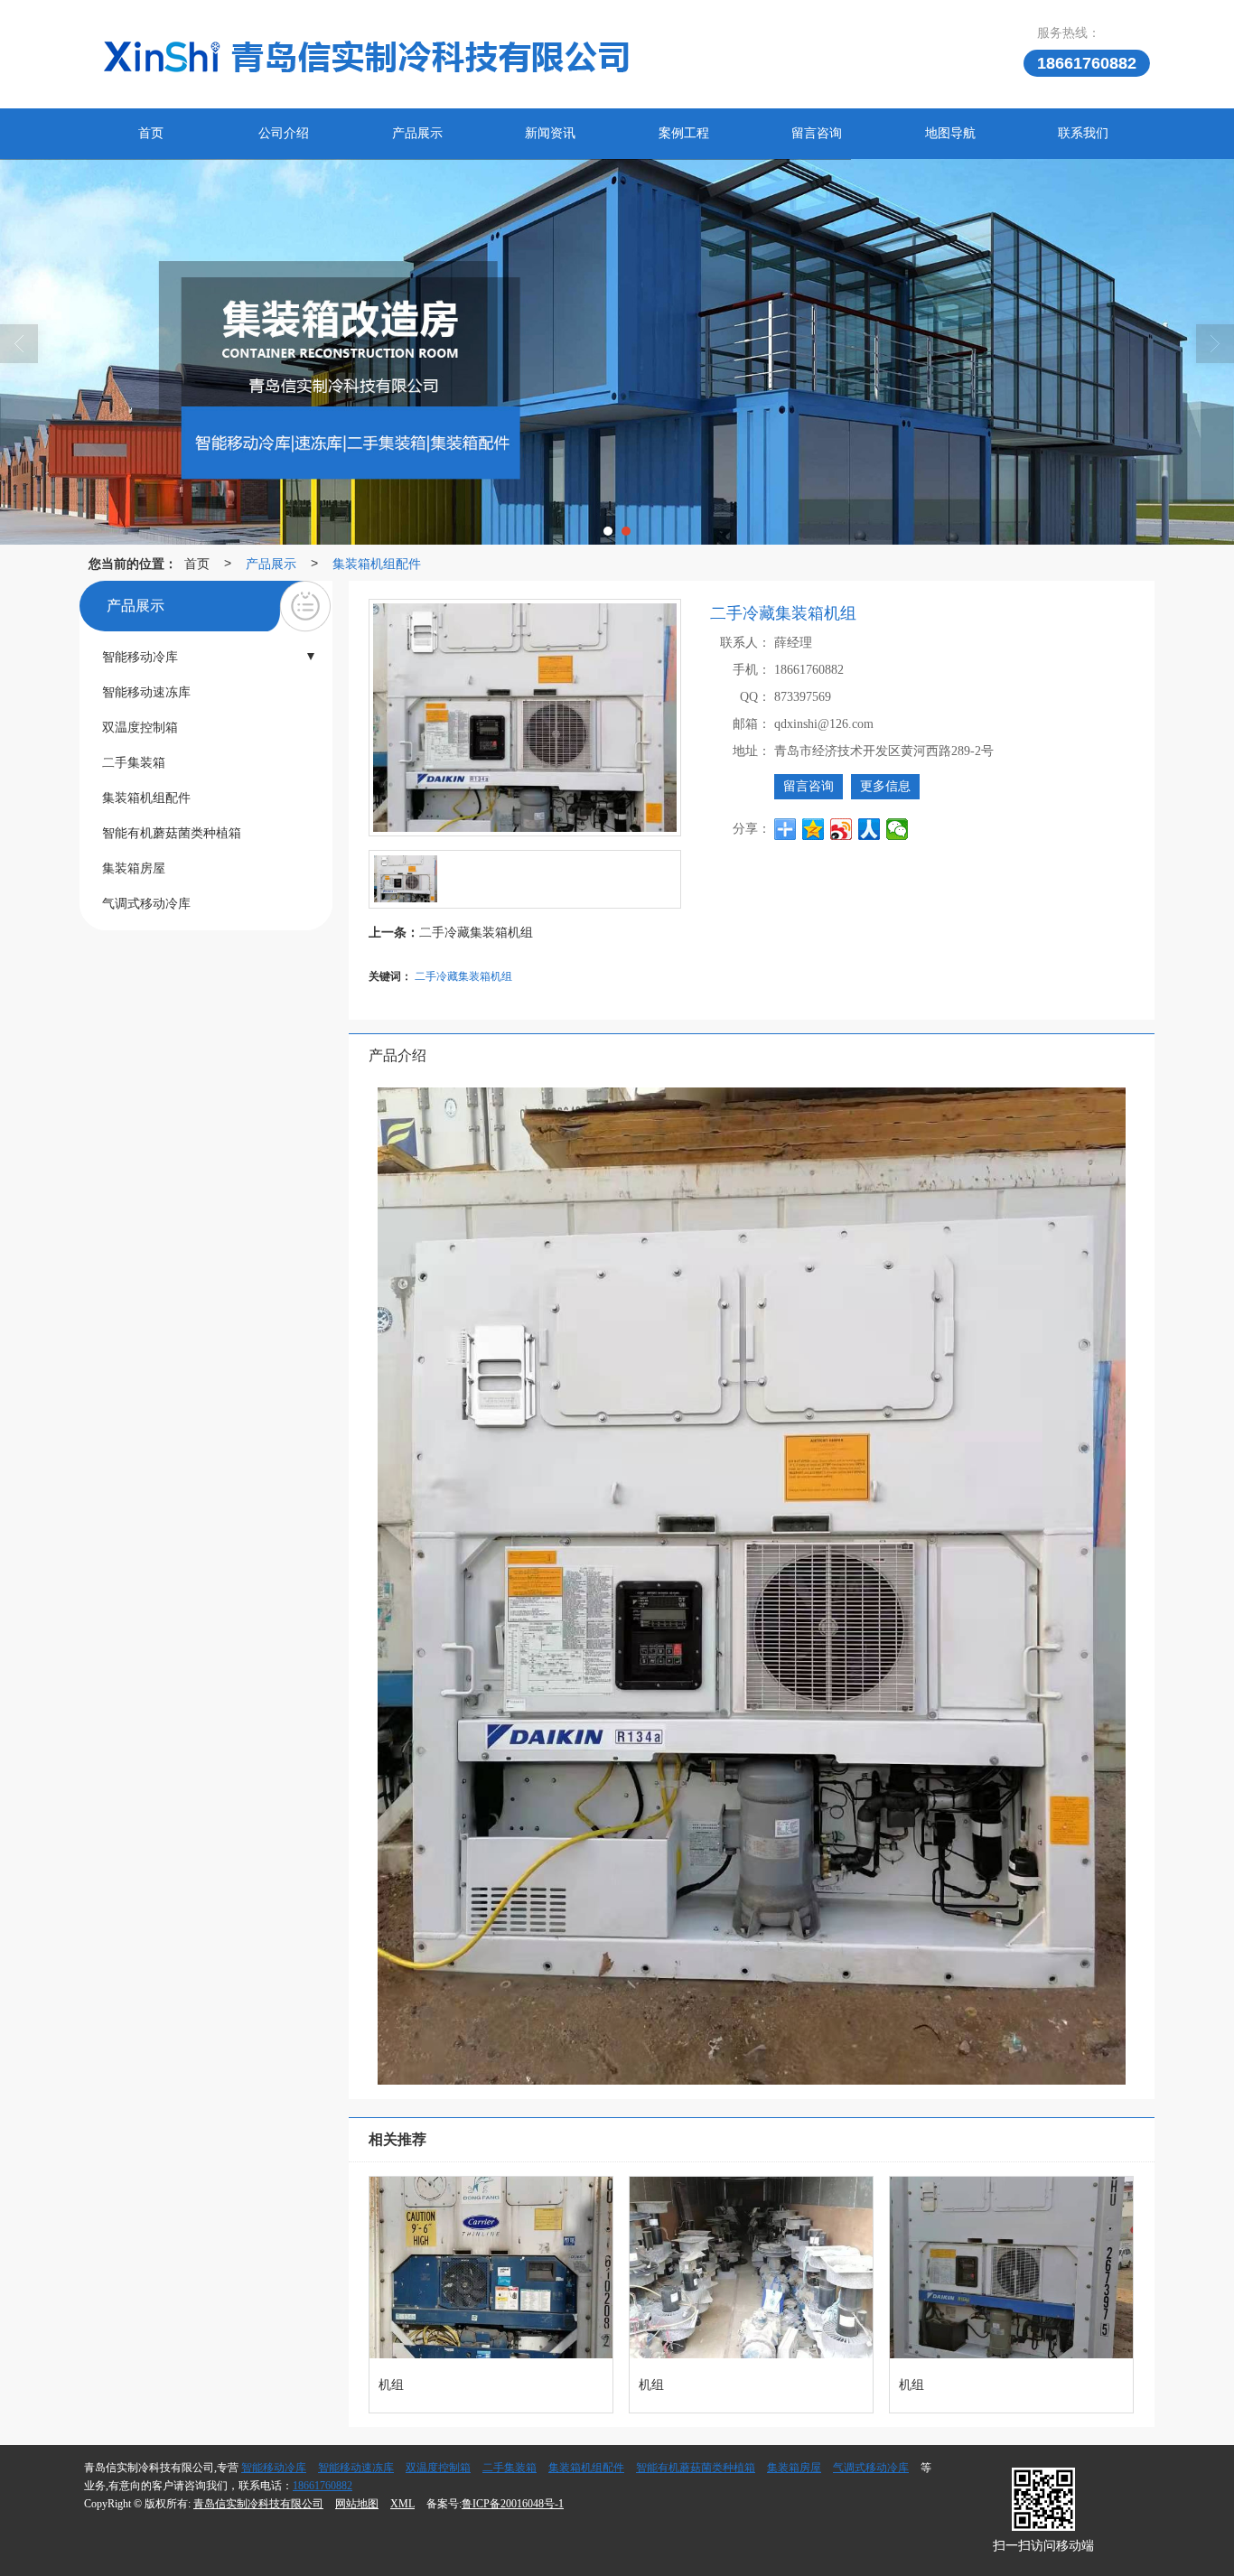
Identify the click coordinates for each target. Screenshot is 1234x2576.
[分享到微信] (897, 829)
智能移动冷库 (274, 2468)
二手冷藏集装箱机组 (476, 931)
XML (402, 2504)
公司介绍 (284, 133)
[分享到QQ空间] (813, 829)
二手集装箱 (509, 2468)
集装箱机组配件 (377, 563)
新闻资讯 (550, 133)
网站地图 (357, 2504)
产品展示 (417, 133)
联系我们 (1083, 133)
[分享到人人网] (869, 829)
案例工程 (684, 133)
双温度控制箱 (438, 2468)
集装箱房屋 (794, 2468)
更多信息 (885, 786)
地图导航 (950, 133)
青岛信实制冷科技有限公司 (258, 2504)
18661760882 (323, 2486)
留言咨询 (817, 133)
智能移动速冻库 (356, 2468)
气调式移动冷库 (871, 2468)
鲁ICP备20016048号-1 (513, 2504)
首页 (151, 133)
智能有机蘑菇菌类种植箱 (696, 2468)
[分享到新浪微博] (841, 829)
